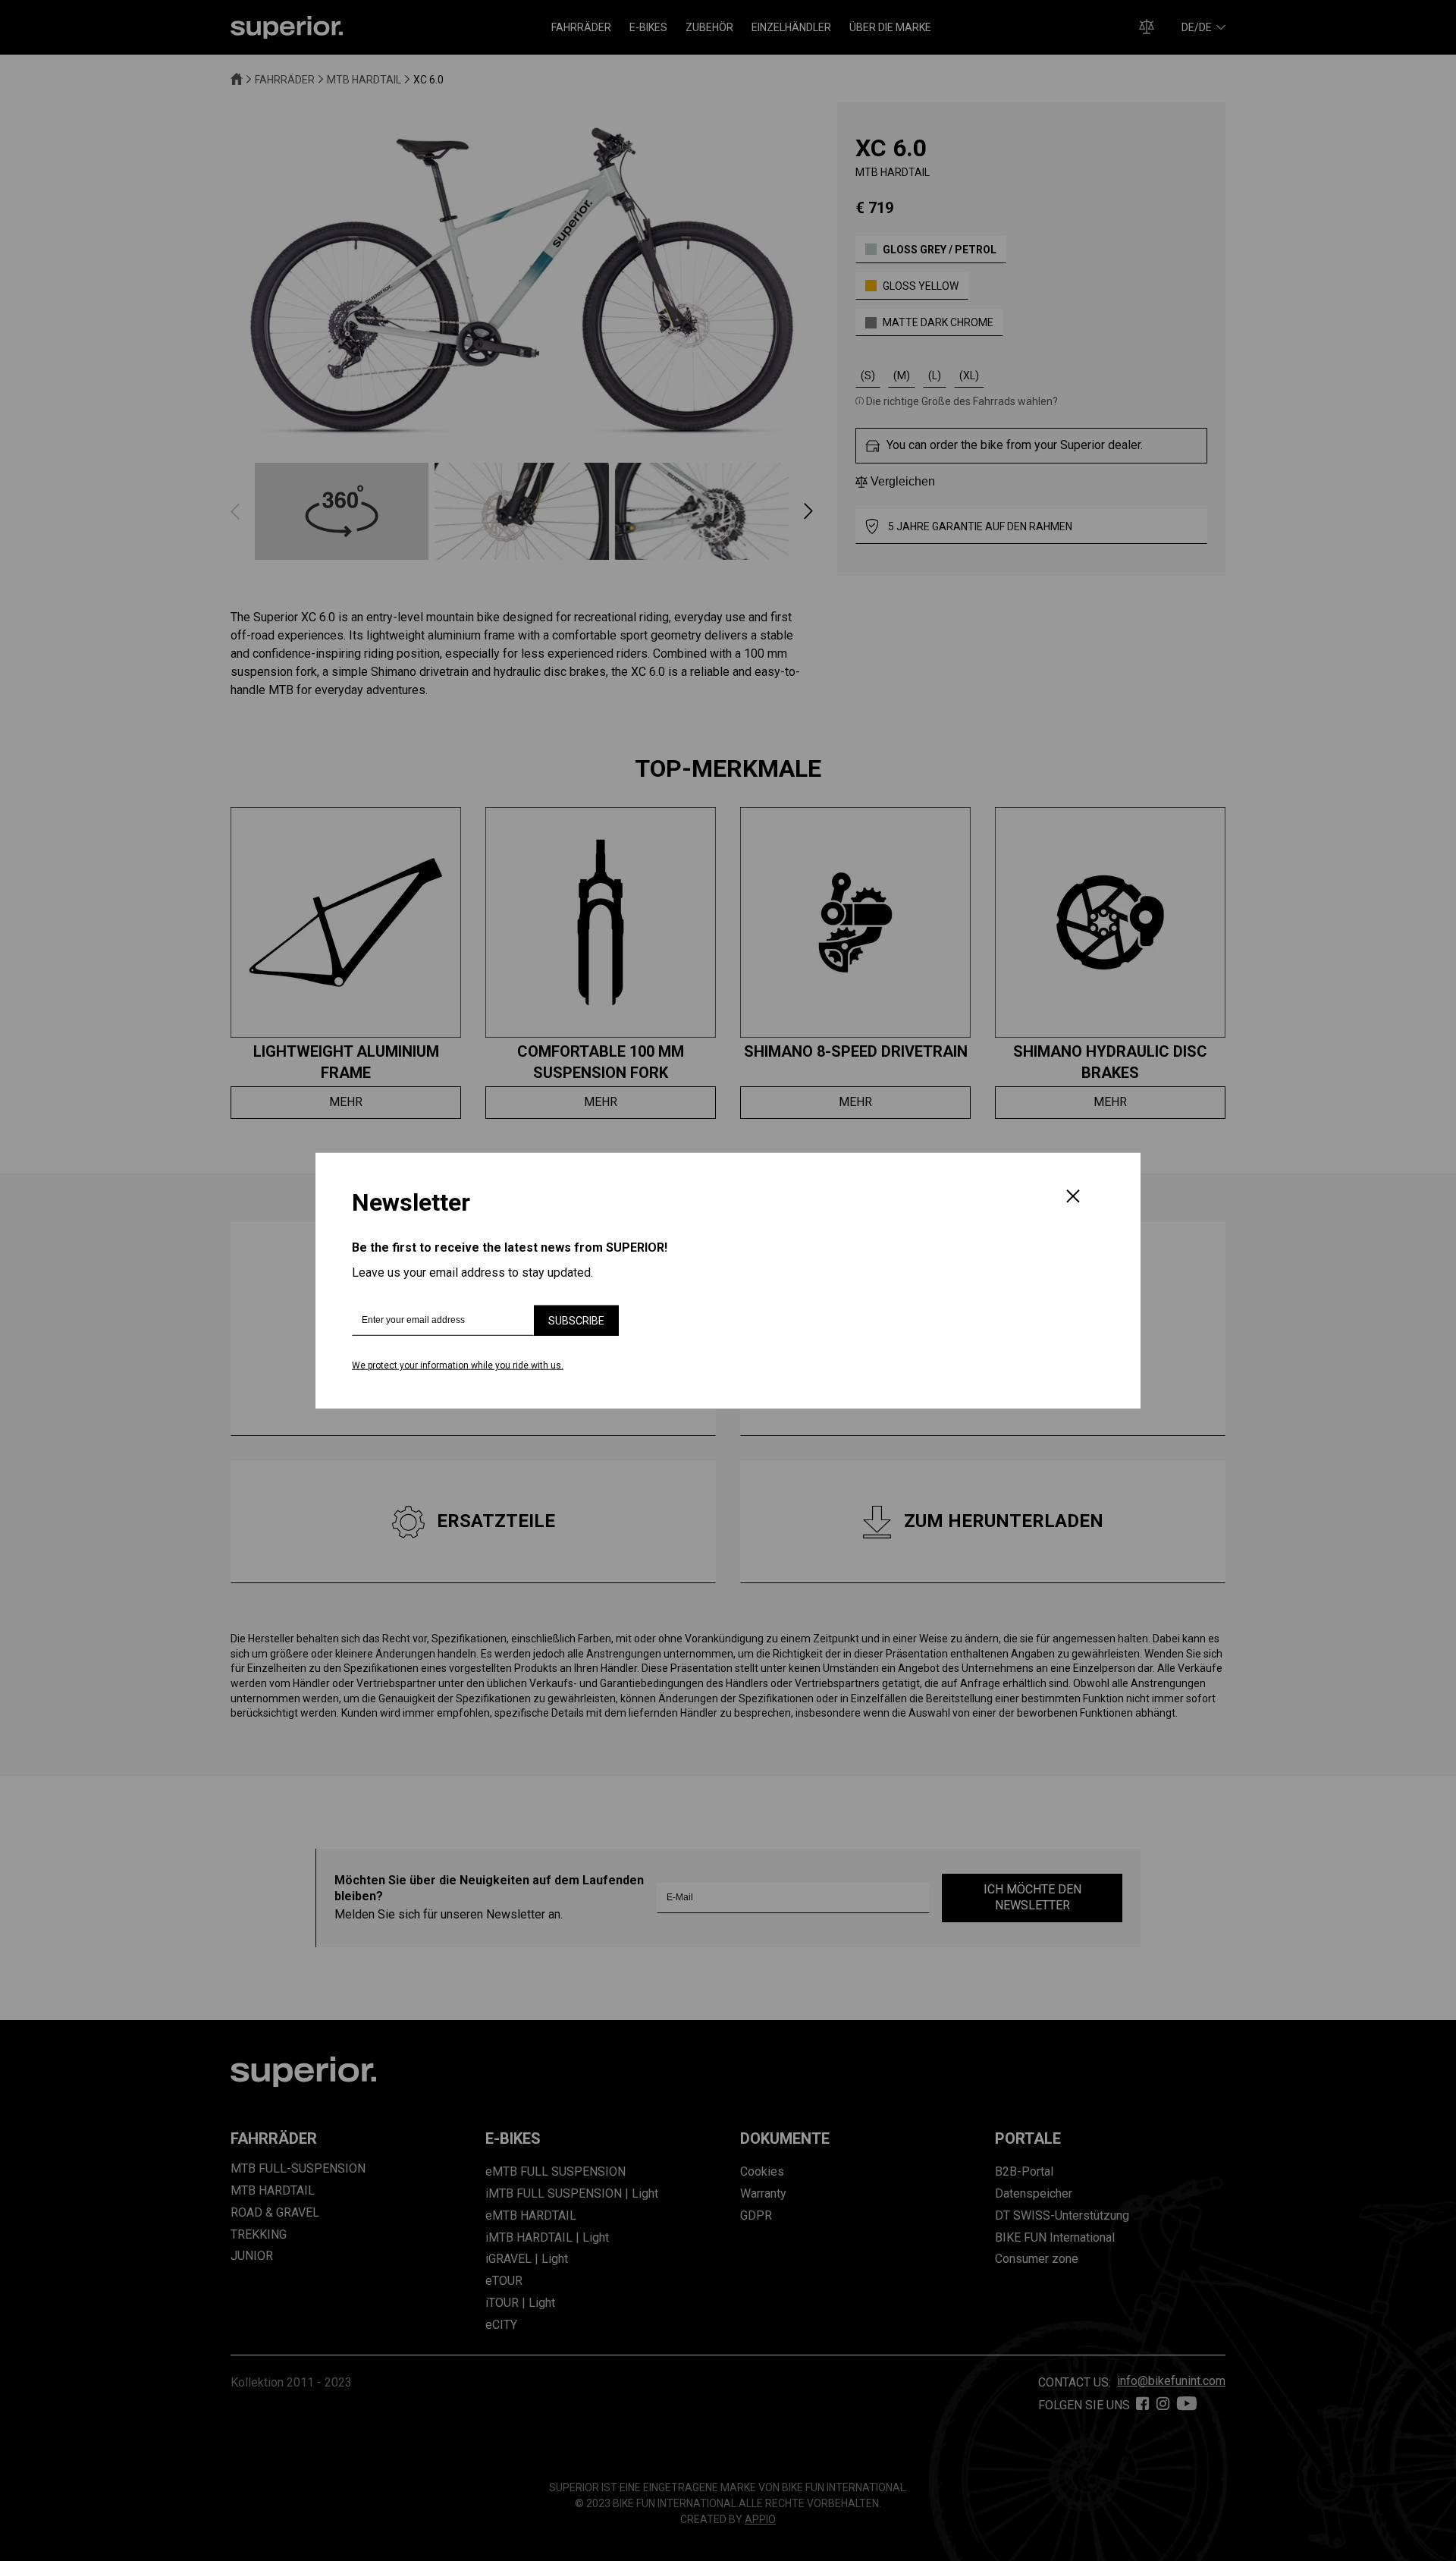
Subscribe (576, 1321)
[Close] (1073, 1198)
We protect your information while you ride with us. (458, 1365)
